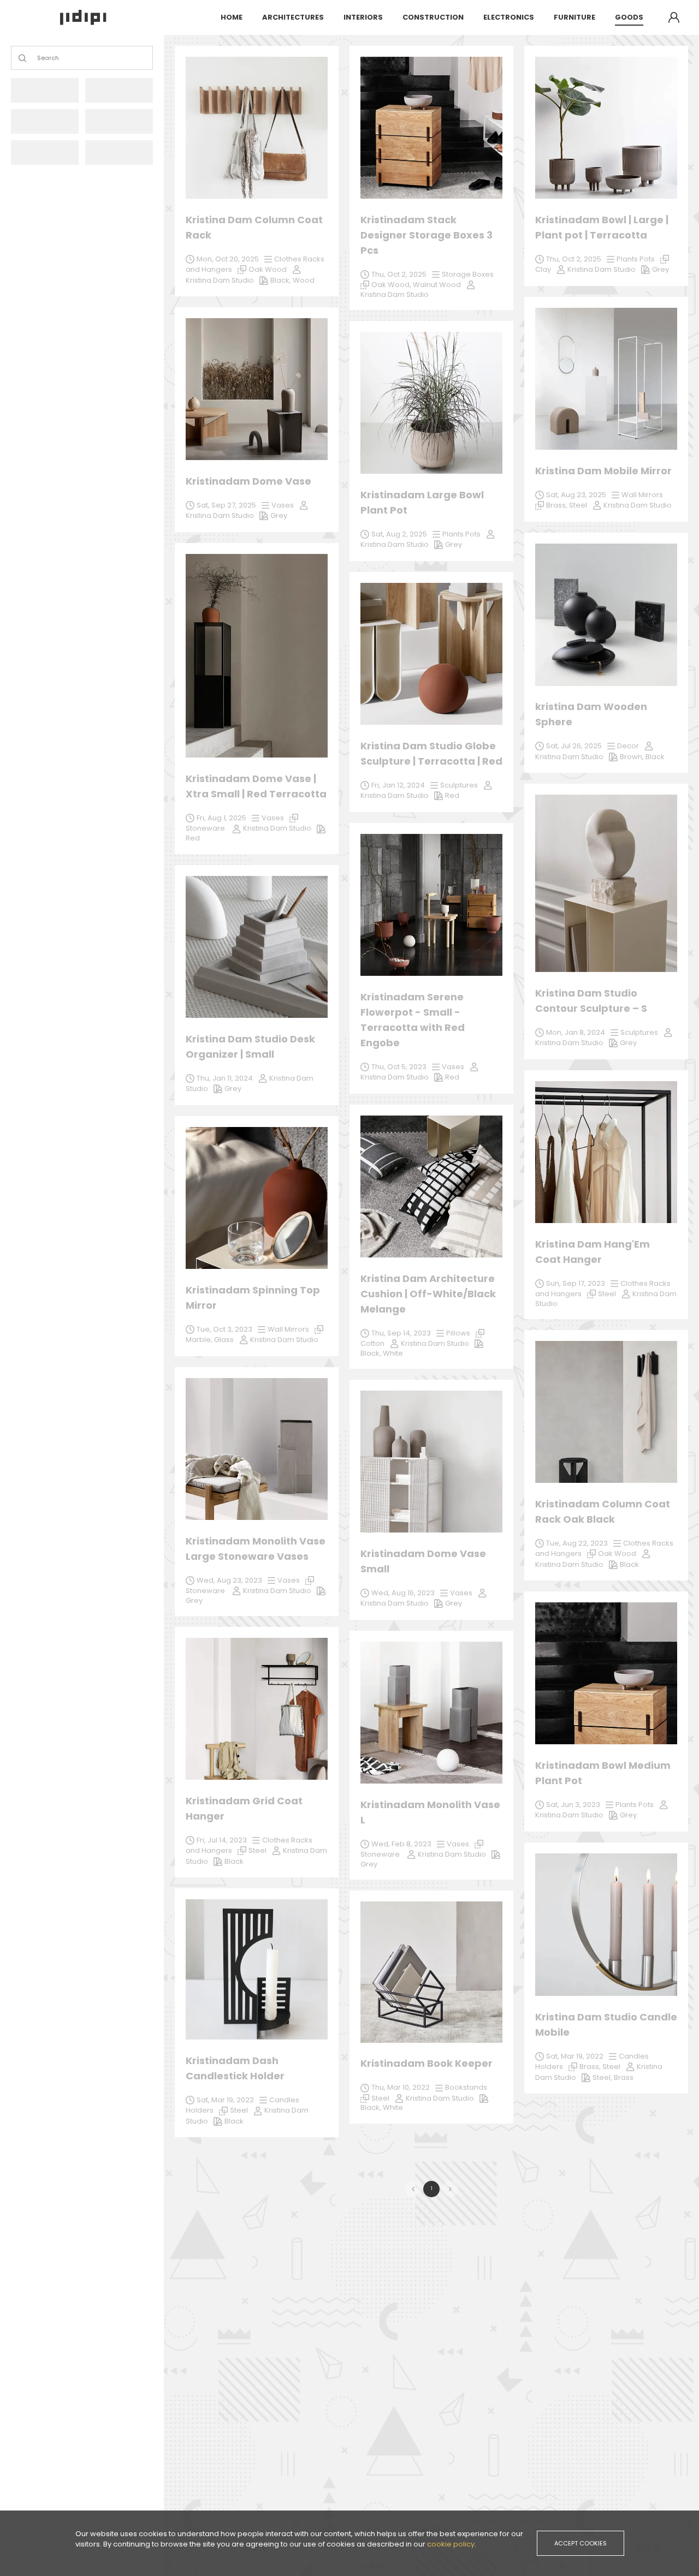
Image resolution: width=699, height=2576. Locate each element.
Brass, (591, 2067)
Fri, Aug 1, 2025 (221, 818)
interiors (363, 17)
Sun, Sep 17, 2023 (576, 1283)
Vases (453, 1067)
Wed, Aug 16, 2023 (403, 1593)
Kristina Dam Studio (395, 1077)
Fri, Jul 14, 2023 (222, 1840)
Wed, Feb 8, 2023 (401, 1844)
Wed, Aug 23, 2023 (229, 1580)
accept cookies (580, 2543)
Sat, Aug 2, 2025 (399, 534)
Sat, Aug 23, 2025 (576, 495)
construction (433, 17)
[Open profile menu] (674, 17)
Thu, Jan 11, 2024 (225, 1078)
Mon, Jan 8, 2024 (576, 1032)
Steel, (603, 2077)
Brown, (633, 757)
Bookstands (466, 2087)
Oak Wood (617, 1554)
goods (629, 17)
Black (234, 2121)
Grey (628, 1815)
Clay (543, 269)
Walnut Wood (437, 285)
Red (452, 1077)
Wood (304, 280)
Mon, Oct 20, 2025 (228, 259)
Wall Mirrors (288, 1329)
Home (232, 17)
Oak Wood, (392, 285)
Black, (372, 2107)
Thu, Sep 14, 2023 (401, 1333)
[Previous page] (413, 2189)
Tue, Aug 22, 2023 (577, 1543)
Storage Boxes (468, 274)
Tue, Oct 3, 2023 (224, 1329)
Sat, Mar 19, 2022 (225, 2100)
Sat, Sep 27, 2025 (226, 505)
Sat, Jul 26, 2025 (574, 746)
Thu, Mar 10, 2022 (401, 2087)
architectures (293, 17)
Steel (239, 2110)
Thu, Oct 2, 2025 (399, 274)
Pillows (458, 1333)
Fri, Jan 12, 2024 (398, 785)
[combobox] (38, 58)
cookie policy (451, 2544)
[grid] (431, 1097)
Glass (224, 1340)
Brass (624, 2077)
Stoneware (381, 1854)
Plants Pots (635, 1805)
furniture (574, 17)
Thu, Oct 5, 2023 (399, 1067)
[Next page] (450, 2189)
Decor (628, 746)
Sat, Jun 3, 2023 (573, 1805)
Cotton (372, 1343)
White (393, 2107)
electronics (509, 17)
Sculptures (639, 1032)
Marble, (200, 1340)
